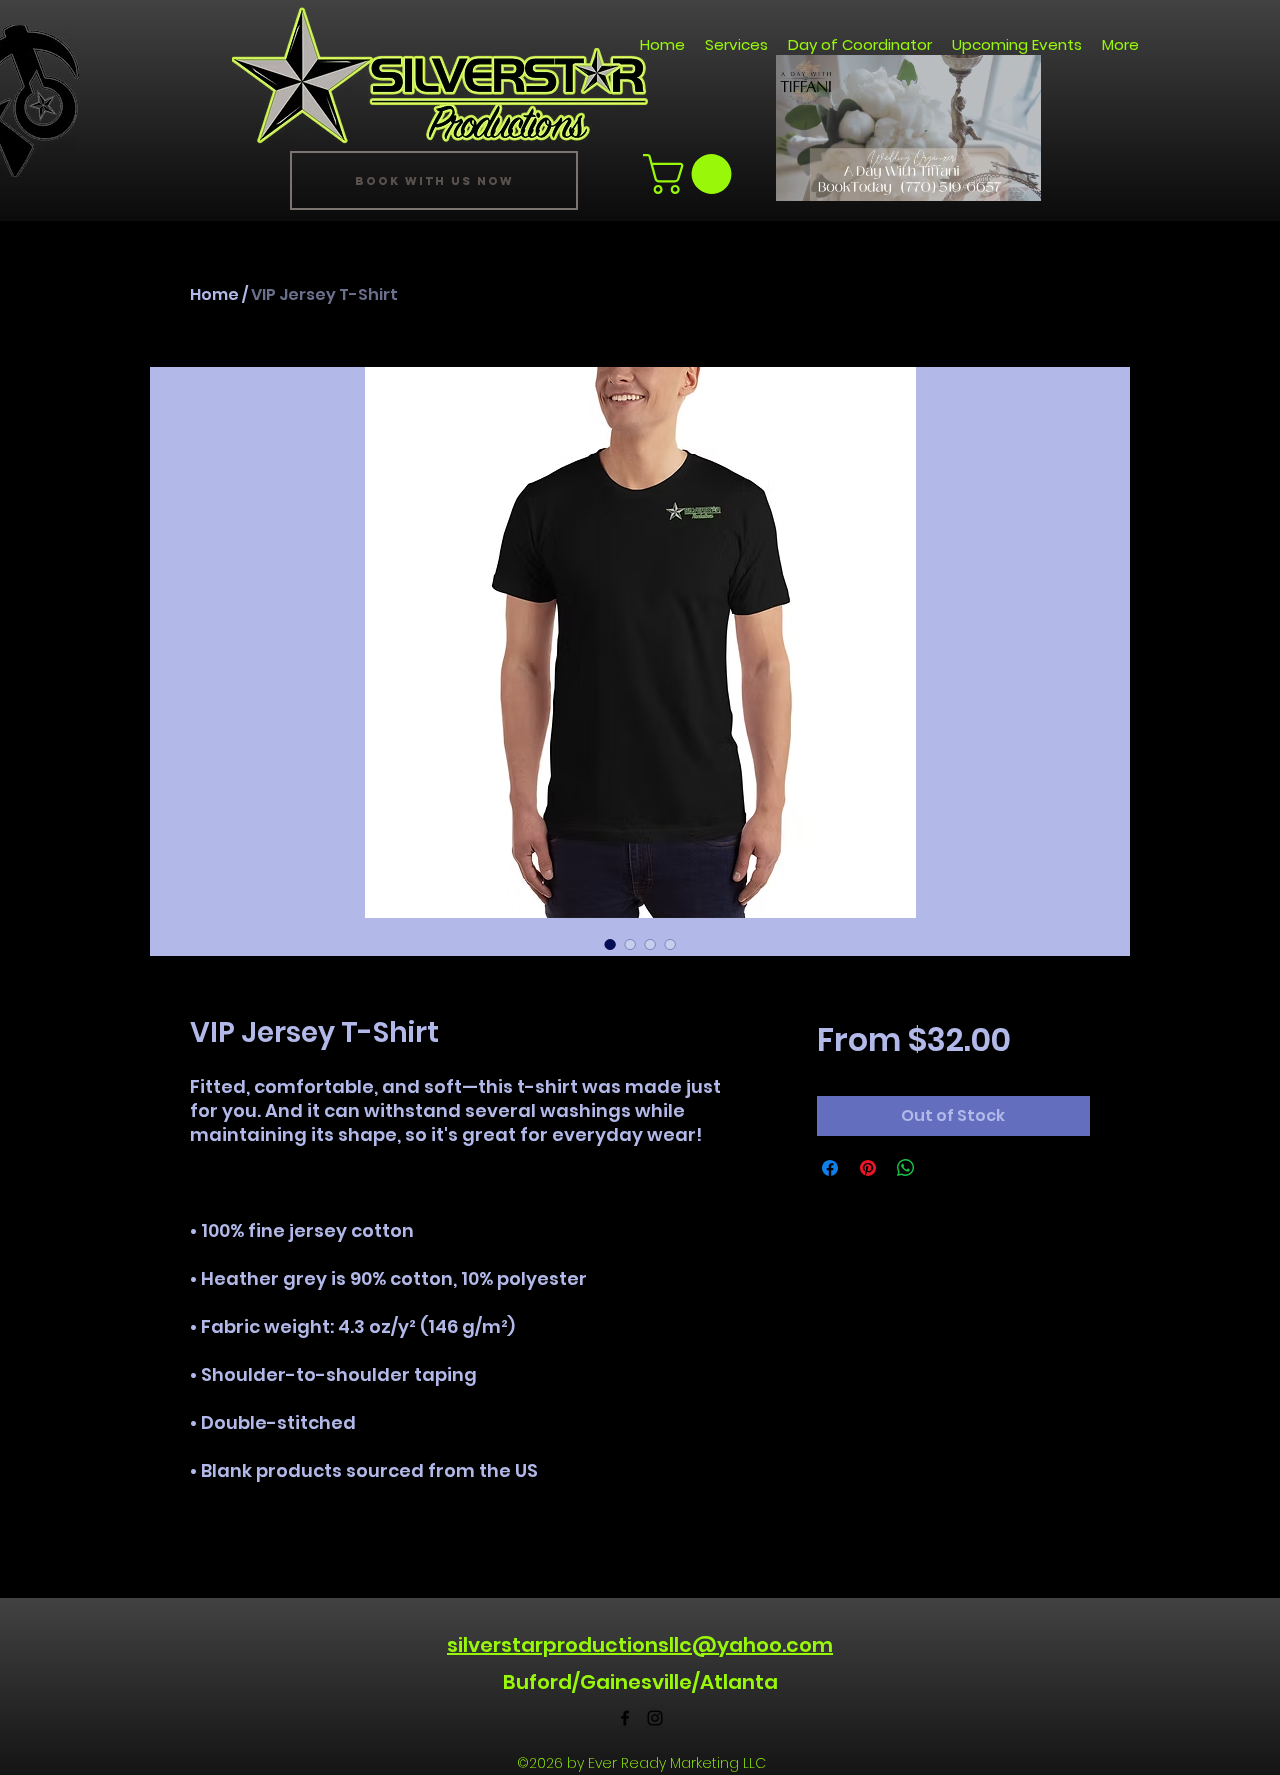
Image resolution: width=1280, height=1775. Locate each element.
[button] (1015, 179)
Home (214, 294)
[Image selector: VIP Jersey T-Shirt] (610, 944)
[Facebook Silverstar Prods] (625, 1718)
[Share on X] (944, 1168)
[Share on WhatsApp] (906, 1168)
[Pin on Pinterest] (868, 1168)
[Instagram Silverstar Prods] (655, 1718)
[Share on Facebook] (830, 1168)
